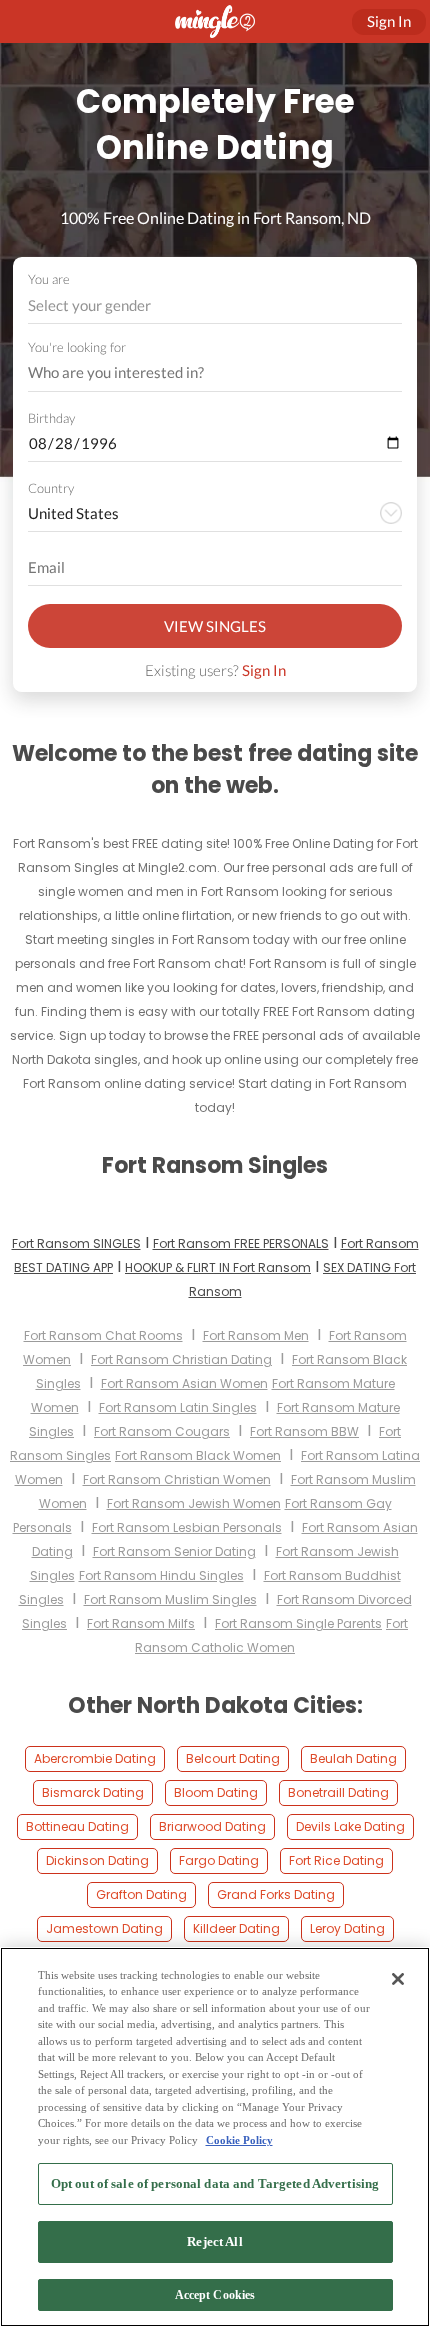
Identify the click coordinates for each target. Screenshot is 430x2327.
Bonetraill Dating (338, 1792)
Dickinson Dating (97, 1860)
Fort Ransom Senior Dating (174, 1551)
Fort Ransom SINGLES (76, 1243)
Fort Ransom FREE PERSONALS (241, 1243)
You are (49, 279)
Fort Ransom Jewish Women (194, 1503)
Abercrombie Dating (95, 1758)
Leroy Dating (347, 1928)
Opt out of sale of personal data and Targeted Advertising (215, 2183)
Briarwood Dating (212, 1826)
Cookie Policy (239, 2140)
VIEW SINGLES (215, 626)
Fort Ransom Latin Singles (178, 1407)
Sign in (389, 21)
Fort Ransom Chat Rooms (103, 1335)
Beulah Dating (353, 1758)
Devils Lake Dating (350, 1826)
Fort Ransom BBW (304, 1431)
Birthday (51, 418)
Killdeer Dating (236, 1928)
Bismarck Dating (93, 1792)
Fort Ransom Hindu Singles (161, 1575)
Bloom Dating (216, 1792)
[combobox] (215, 305)
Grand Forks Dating (276, 1894)
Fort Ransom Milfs (141, 1623)
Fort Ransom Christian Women (177, 1479)
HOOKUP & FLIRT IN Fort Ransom (218, 1267)
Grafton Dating (141, 1894)
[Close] (398, 1979)
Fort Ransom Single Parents (298, 1623)
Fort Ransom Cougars (162, 1431)
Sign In (264, 670)
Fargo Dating (219, 1860)
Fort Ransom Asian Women (184, 1383)
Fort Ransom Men (256, 1335)
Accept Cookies (215, 2295)
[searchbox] (202, 373)
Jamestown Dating (104, 1928)
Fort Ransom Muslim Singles (170, 1599)
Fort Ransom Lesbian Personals (187, 1527)
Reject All (214, 2241)
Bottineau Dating (77, 1826)
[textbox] (213, 305)
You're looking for (77, 347)
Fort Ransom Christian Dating (181, 1359)
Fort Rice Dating (336, 1860)
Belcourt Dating (233, 1758)
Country (51, 488)
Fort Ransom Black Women (198, 1455)
